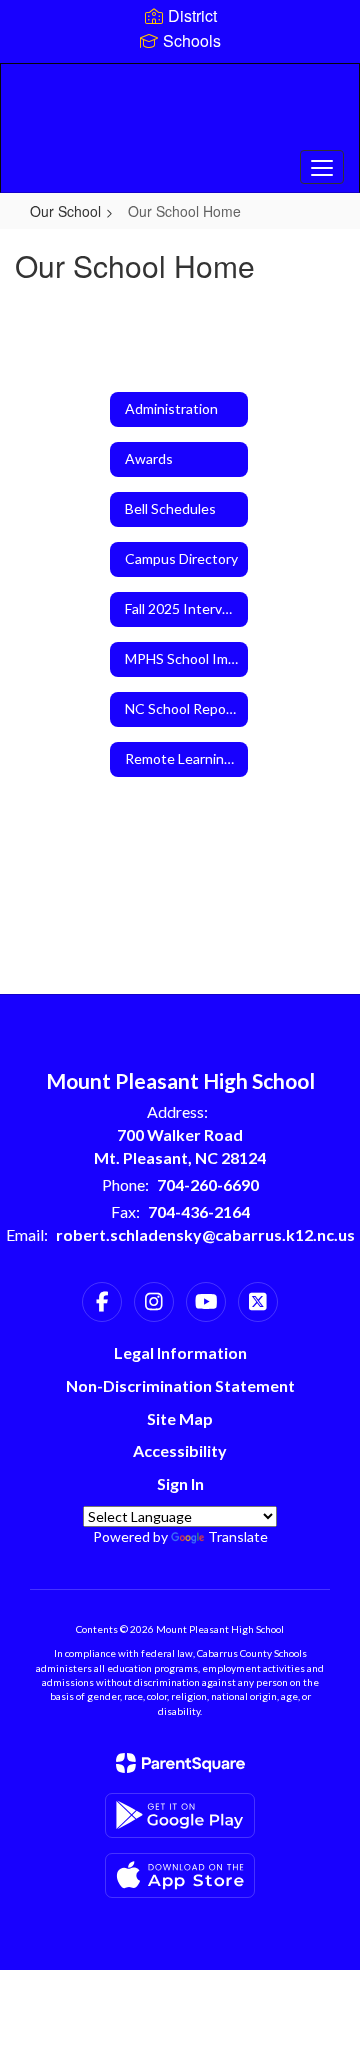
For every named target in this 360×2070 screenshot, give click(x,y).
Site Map (180, 1418)
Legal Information (180, 1352)
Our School (65, 211)
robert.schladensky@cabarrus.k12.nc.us (205, 1234)
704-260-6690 (208, 1184)
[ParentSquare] (180, 1763)
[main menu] (322, 167)
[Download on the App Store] (180, 1875)
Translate (238, 1536)
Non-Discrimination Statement (180, 1385)
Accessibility (180, 1450)
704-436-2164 (199, 1211)
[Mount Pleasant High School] (180, 113)
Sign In (180, 1483)
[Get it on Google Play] (180, 1815)
